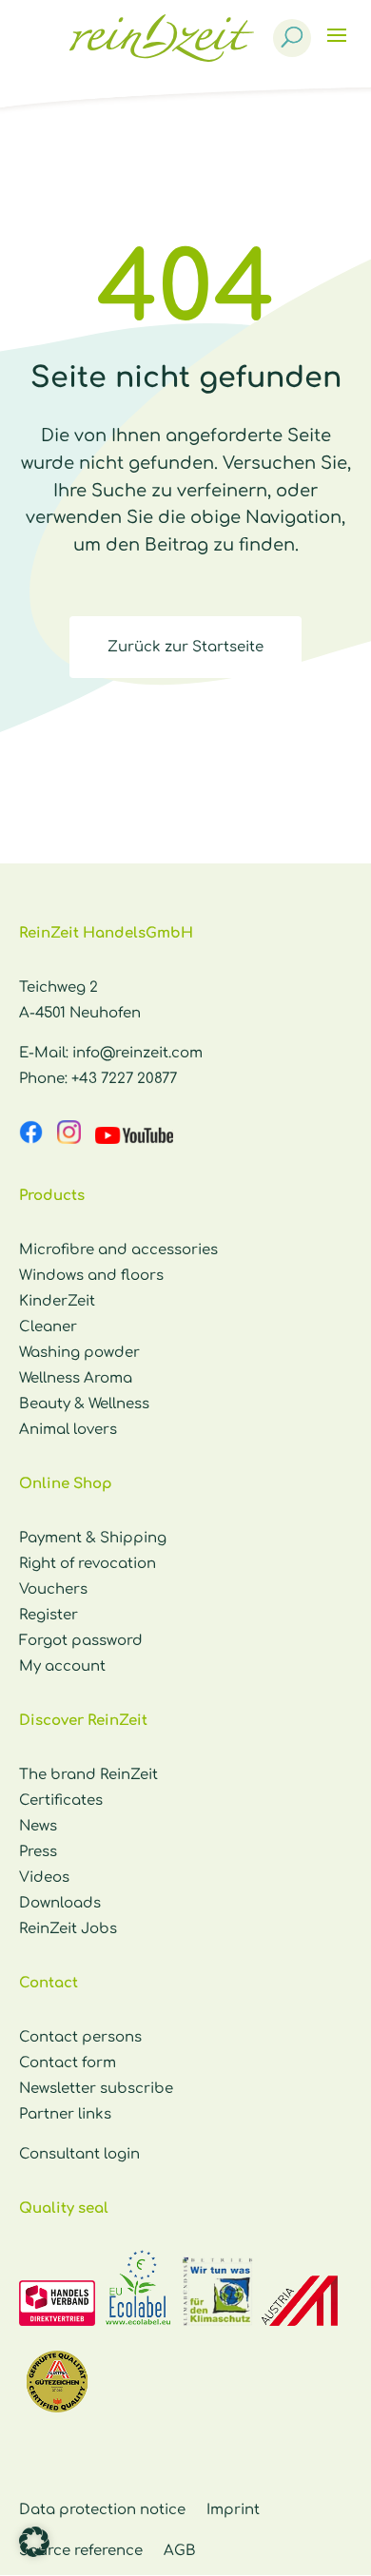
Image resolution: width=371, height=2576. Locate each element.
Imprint (233, 2510)
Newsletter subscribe (96, 2089)
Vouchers (53, 1589)
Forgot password (81, 1641)
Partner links (65, 2114)
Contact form (68, 2063)
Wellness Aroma (76, 1378)
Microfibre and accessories (118, 1250)
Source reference (81, 2551)
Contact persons (80, 2037)
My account (62, 1666)
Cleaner (48, 1327)
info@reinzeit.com (137, 1053)
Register (49, 1615)
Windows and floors (91, 1276)
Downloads (60, 1903)
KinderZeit (57, 1301)
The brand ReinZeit (88, 1775)
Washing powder (79, 1353)
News (38, 1826)
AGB (180, 2551)
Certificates (61, 1801)
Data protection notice (102, 2510)
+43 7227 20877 (124, 1079)
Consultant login (79, 2154)
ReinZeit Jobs (68, 1929)
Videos (44, 1878)
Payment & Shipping (93, 1538)
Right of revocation (88, 1564)
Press (38, 1852)
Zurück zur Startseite (185, 647)
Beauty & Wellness (84, 1404)
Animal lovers (68, 1430)
